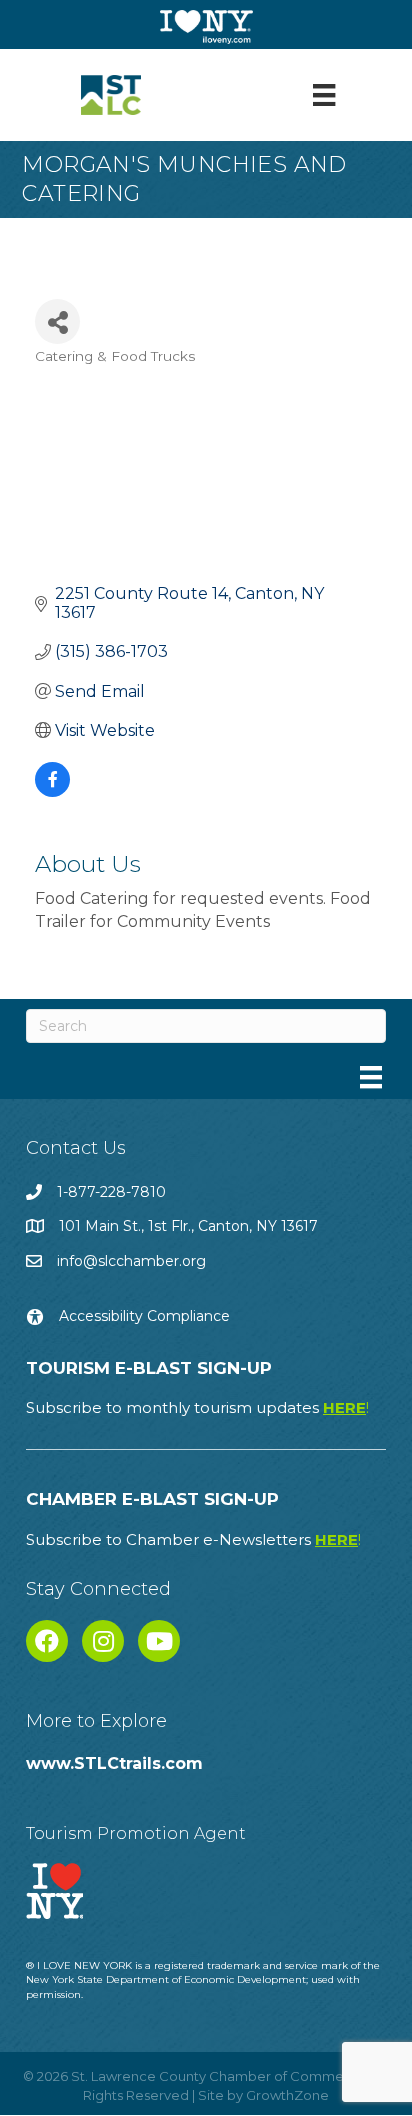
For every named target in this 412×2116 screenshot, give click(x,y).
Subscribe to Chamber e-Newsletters (193, 1539)
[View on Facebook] (52, 791)
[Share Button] (57, 321)
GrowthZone (287, 2095)
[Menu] (324, 95)
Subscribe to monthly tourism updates (197, 1407)
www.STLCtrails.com (114, 1763)
